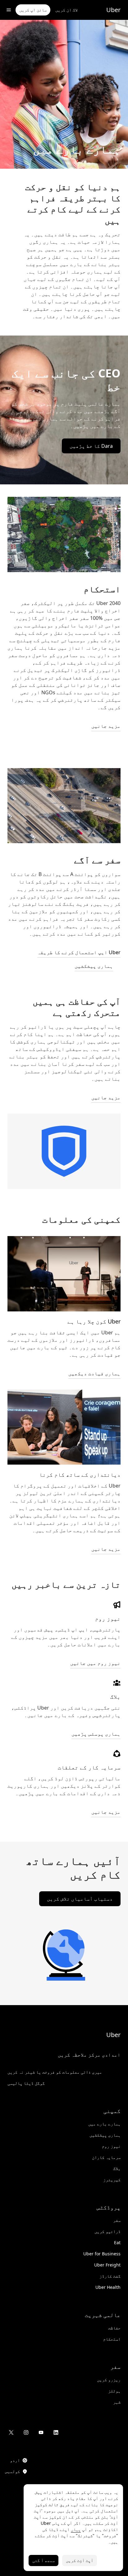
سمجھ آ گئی (43, 2560)
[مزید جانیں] (64, 1427)
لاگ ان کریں (66, 10)
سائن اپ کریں (33, 10)
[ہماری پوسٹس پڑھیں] (117, 1683)
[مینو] (9, 10)
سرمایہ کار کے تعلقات (89, 1767)
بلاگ (115, 1697)
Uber (113, 10)
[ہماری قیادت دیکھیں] (64, 1274)
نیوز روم (108, 1618)
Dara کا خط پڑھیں (91, 446)
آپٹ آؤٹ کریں (80, 2560)
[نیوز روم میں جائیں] (117, 1605)
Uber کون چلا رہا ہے (94, 1321)
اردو (15, 2460)
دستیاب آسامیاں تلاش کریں (80, 1899)
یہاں (76, 2529)
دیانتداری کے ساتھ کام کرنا (80, 1475)
